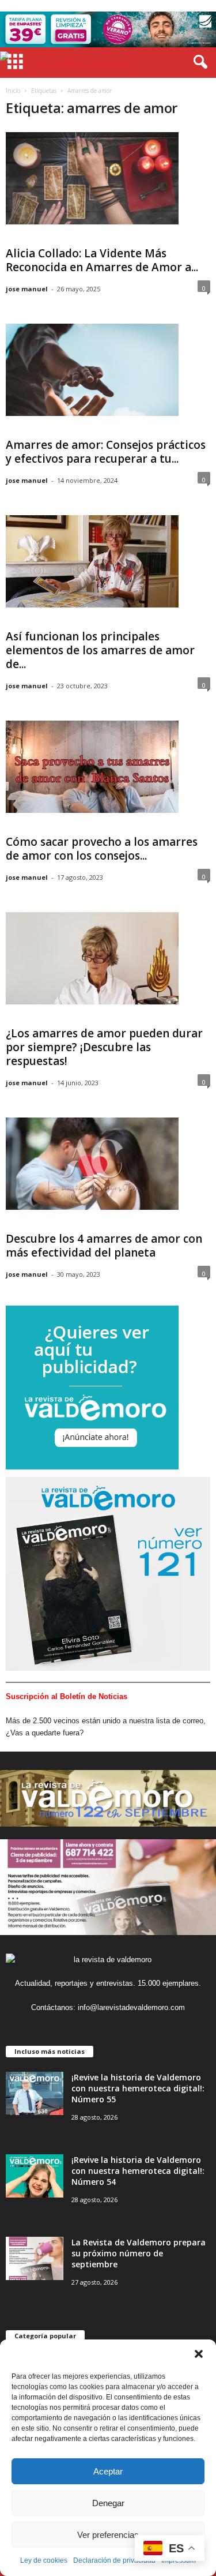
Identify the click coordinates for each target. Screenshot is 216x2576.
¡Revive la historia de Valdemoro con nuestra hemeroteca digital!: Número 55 (138, 2088)
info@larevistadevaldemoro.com (131, 2007)
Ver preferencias (108, 2535)
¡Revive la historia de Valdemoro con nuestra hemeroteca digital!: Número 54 (138, 2171)
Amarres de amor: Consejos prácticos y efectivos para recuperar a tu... (106, 452)
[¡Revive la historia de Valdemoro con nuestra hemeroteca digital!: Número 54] (35, 2176)
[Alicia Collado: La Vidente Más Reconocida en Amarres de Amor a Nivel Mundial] (92, 178)
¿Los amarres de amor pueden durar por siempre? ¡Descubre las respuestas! (104, 1047)
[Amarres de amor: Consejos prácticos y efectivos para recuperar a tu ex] (92, 370)
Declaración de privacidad (114, 2560)
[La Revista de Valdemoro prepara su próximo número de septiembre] (35, 2258)
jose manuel (27, 289)
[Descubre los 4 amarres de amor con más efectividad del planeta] (92, 1164)
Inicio (13, 91)
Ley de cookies (44, 2560)
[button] (199, 2354)
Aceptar (108, 2471)
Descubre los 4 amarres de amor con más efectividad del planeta (104, 1246)
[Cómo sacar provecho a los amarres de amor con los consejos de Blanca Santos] (92, 767)
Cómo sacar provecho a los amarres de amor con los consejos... (102, 849)
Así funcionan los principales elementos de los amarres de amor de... (100, 650)
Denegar (108, 2503)
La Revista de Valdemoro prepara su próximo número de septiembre (139, 2253)
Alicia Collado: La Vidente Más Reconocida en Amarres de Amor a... (102, 260)
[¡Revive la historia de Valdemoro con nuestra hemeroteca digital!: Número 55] (35, 2093)
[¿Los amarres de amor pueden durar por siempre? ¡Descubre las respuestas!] (92, 958)
